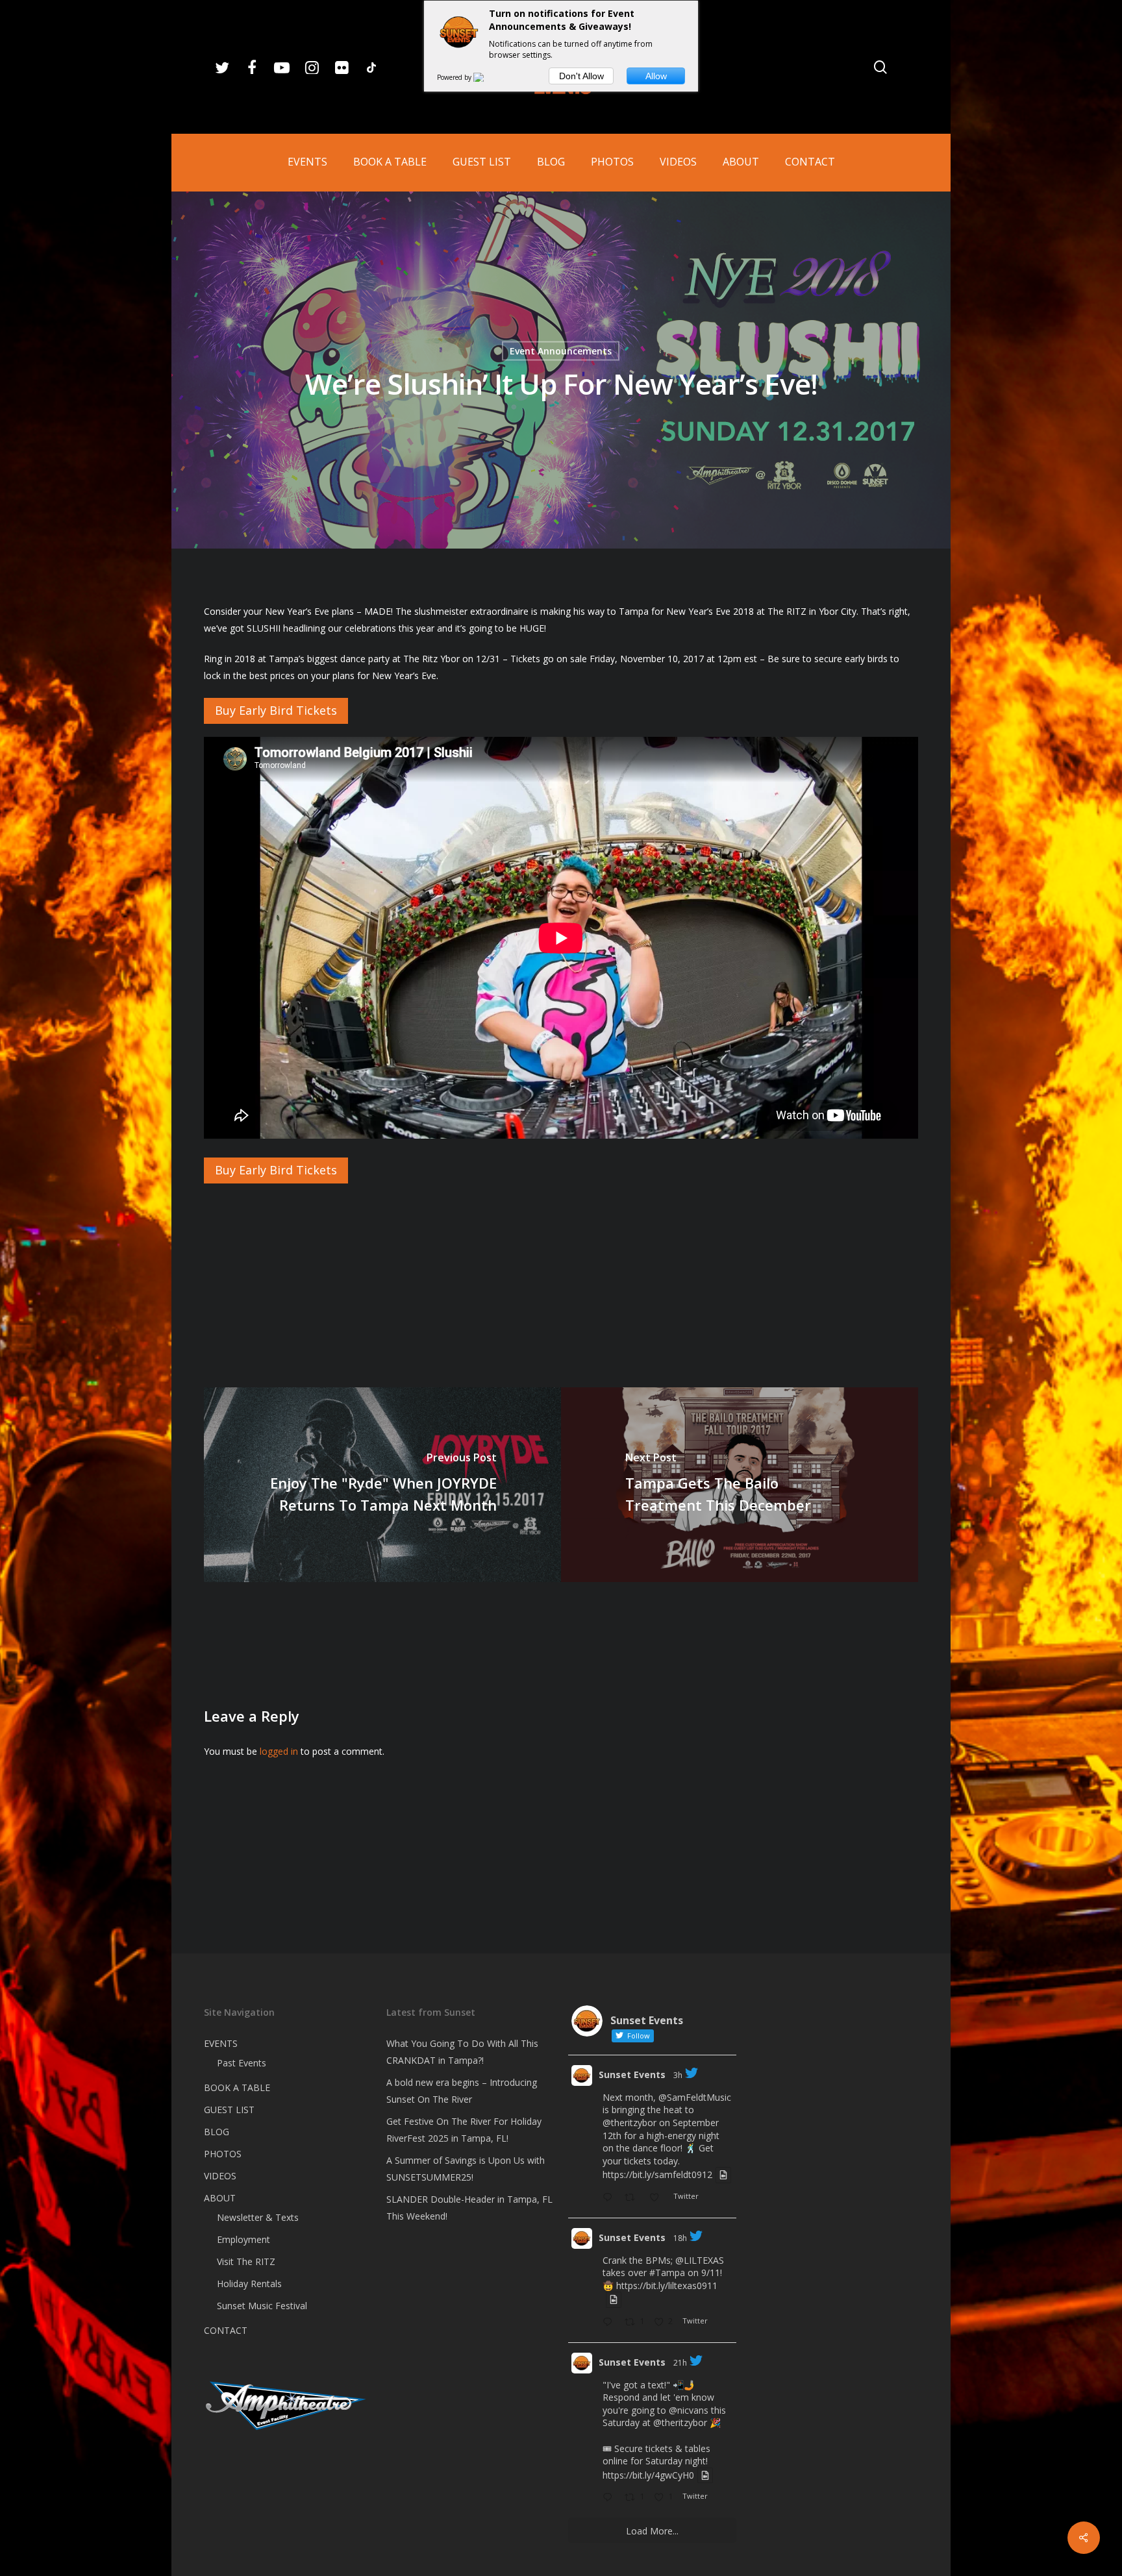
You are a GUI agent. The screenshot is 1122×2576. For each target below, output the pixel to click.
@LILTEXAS (700, 2260)
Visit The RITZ (246, 2261)
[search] (880, 67)
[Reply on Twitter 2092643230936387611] (610, 2198)
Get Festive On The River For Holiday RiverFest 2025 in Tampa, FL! (464, 2130)
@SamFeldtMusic (695, 2097)
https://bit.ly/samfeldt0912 (657, 2175)
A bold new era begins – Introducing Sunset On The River (462, 2091)
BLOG (217, 2132)
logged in (279, 1751)
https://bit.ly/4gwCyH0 (648, 2475)
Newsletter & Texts (258, 2217)
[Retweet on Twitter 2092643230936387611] (633, 2198)
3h (678, 2075)
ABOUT (220, 2198)
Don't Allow (581, 76)
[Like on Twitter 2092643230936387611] (658, 2198)
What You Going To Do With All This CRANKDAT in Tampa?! (462, 2052)
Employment (243, 2239)
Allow (656, 76)
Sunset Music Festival (262, 2306)
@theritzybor (630, 2123)
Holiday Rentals (249, 2284)
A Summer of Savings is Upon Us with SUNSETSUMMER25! (466, 2169)
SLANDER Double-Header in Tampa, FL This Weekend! (469, 2208)
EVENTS (221, 2043)
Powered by (455, 77)
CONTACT (226, 2330)
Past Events (242, 2063)
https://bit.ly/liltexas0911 (667, 2285)
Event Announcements (561, 351)
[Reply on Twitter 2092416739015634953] (610, 2323)
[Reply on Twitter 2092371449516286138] (610, 2498)
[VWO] (486, 77)
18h (680, 2238)
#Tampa (667, 2273)
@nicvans (689, 2410)
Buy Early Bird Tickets (276, 710)
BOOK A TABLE (237, 2087)
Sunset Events (632, 2074)
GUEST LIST (229, 2110)
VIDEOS (220, 2176)
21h (680, 2363)
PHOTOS (223, 2154)
